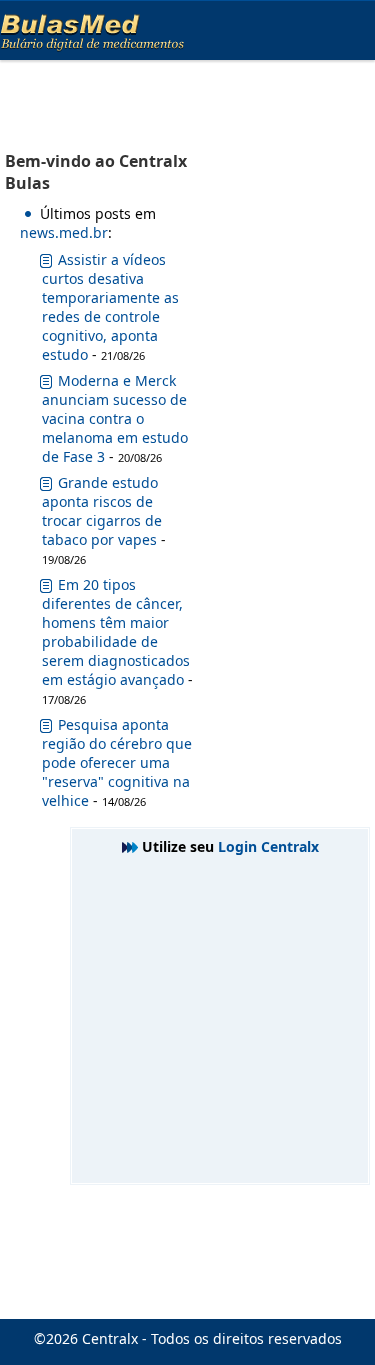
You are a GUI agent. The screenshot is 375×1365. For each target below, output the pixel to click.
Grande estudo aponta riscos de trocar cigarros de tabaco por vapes (102, 511)
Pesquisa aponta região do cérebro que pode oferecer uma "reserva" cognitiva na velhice (117, 762)
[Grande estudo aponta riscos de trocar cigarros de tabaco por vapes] (46, 486)
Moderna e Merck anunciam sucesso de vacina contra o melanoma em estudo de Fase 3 (115, 418)
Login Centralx (268, 846)
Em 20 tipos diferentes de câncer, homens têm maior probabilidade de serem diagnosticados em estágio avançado (116, 632)
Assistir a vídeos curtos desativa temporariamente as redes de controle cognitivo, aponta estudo (110, 307)
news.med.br (64, 232)
